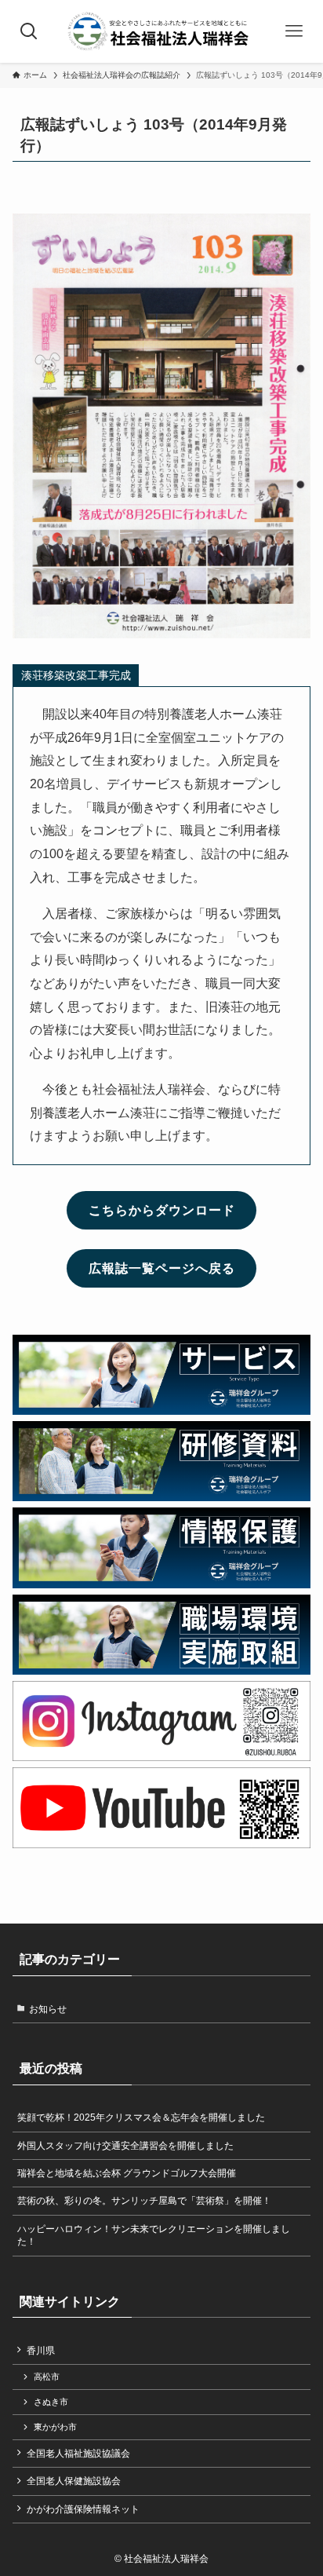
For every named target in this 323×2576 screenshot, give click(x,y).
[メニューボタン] (294, 31)
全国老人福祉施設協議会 (78, 2454)
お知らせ (48, 2009)
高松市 (47, 2377)
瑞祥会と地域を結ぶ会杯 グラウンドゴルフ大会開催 (127, 2173)
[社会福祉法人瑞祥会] (161, 31)
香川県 (41, 2351)
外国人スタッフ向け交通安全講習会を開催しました (125, 2146)
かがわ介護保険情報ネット (83, 2509)
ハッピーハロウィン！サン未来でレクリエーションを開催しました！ (154, 2236)
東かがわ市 (55, 2427)
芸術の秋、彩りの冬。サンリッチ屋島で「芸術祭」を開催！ (144, 2201)
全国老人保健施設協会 (74, 2481)
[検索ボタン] (29, 31)
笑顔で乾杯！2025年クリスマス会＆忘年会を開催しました (141, 2117)
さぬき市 (51, 2402)
